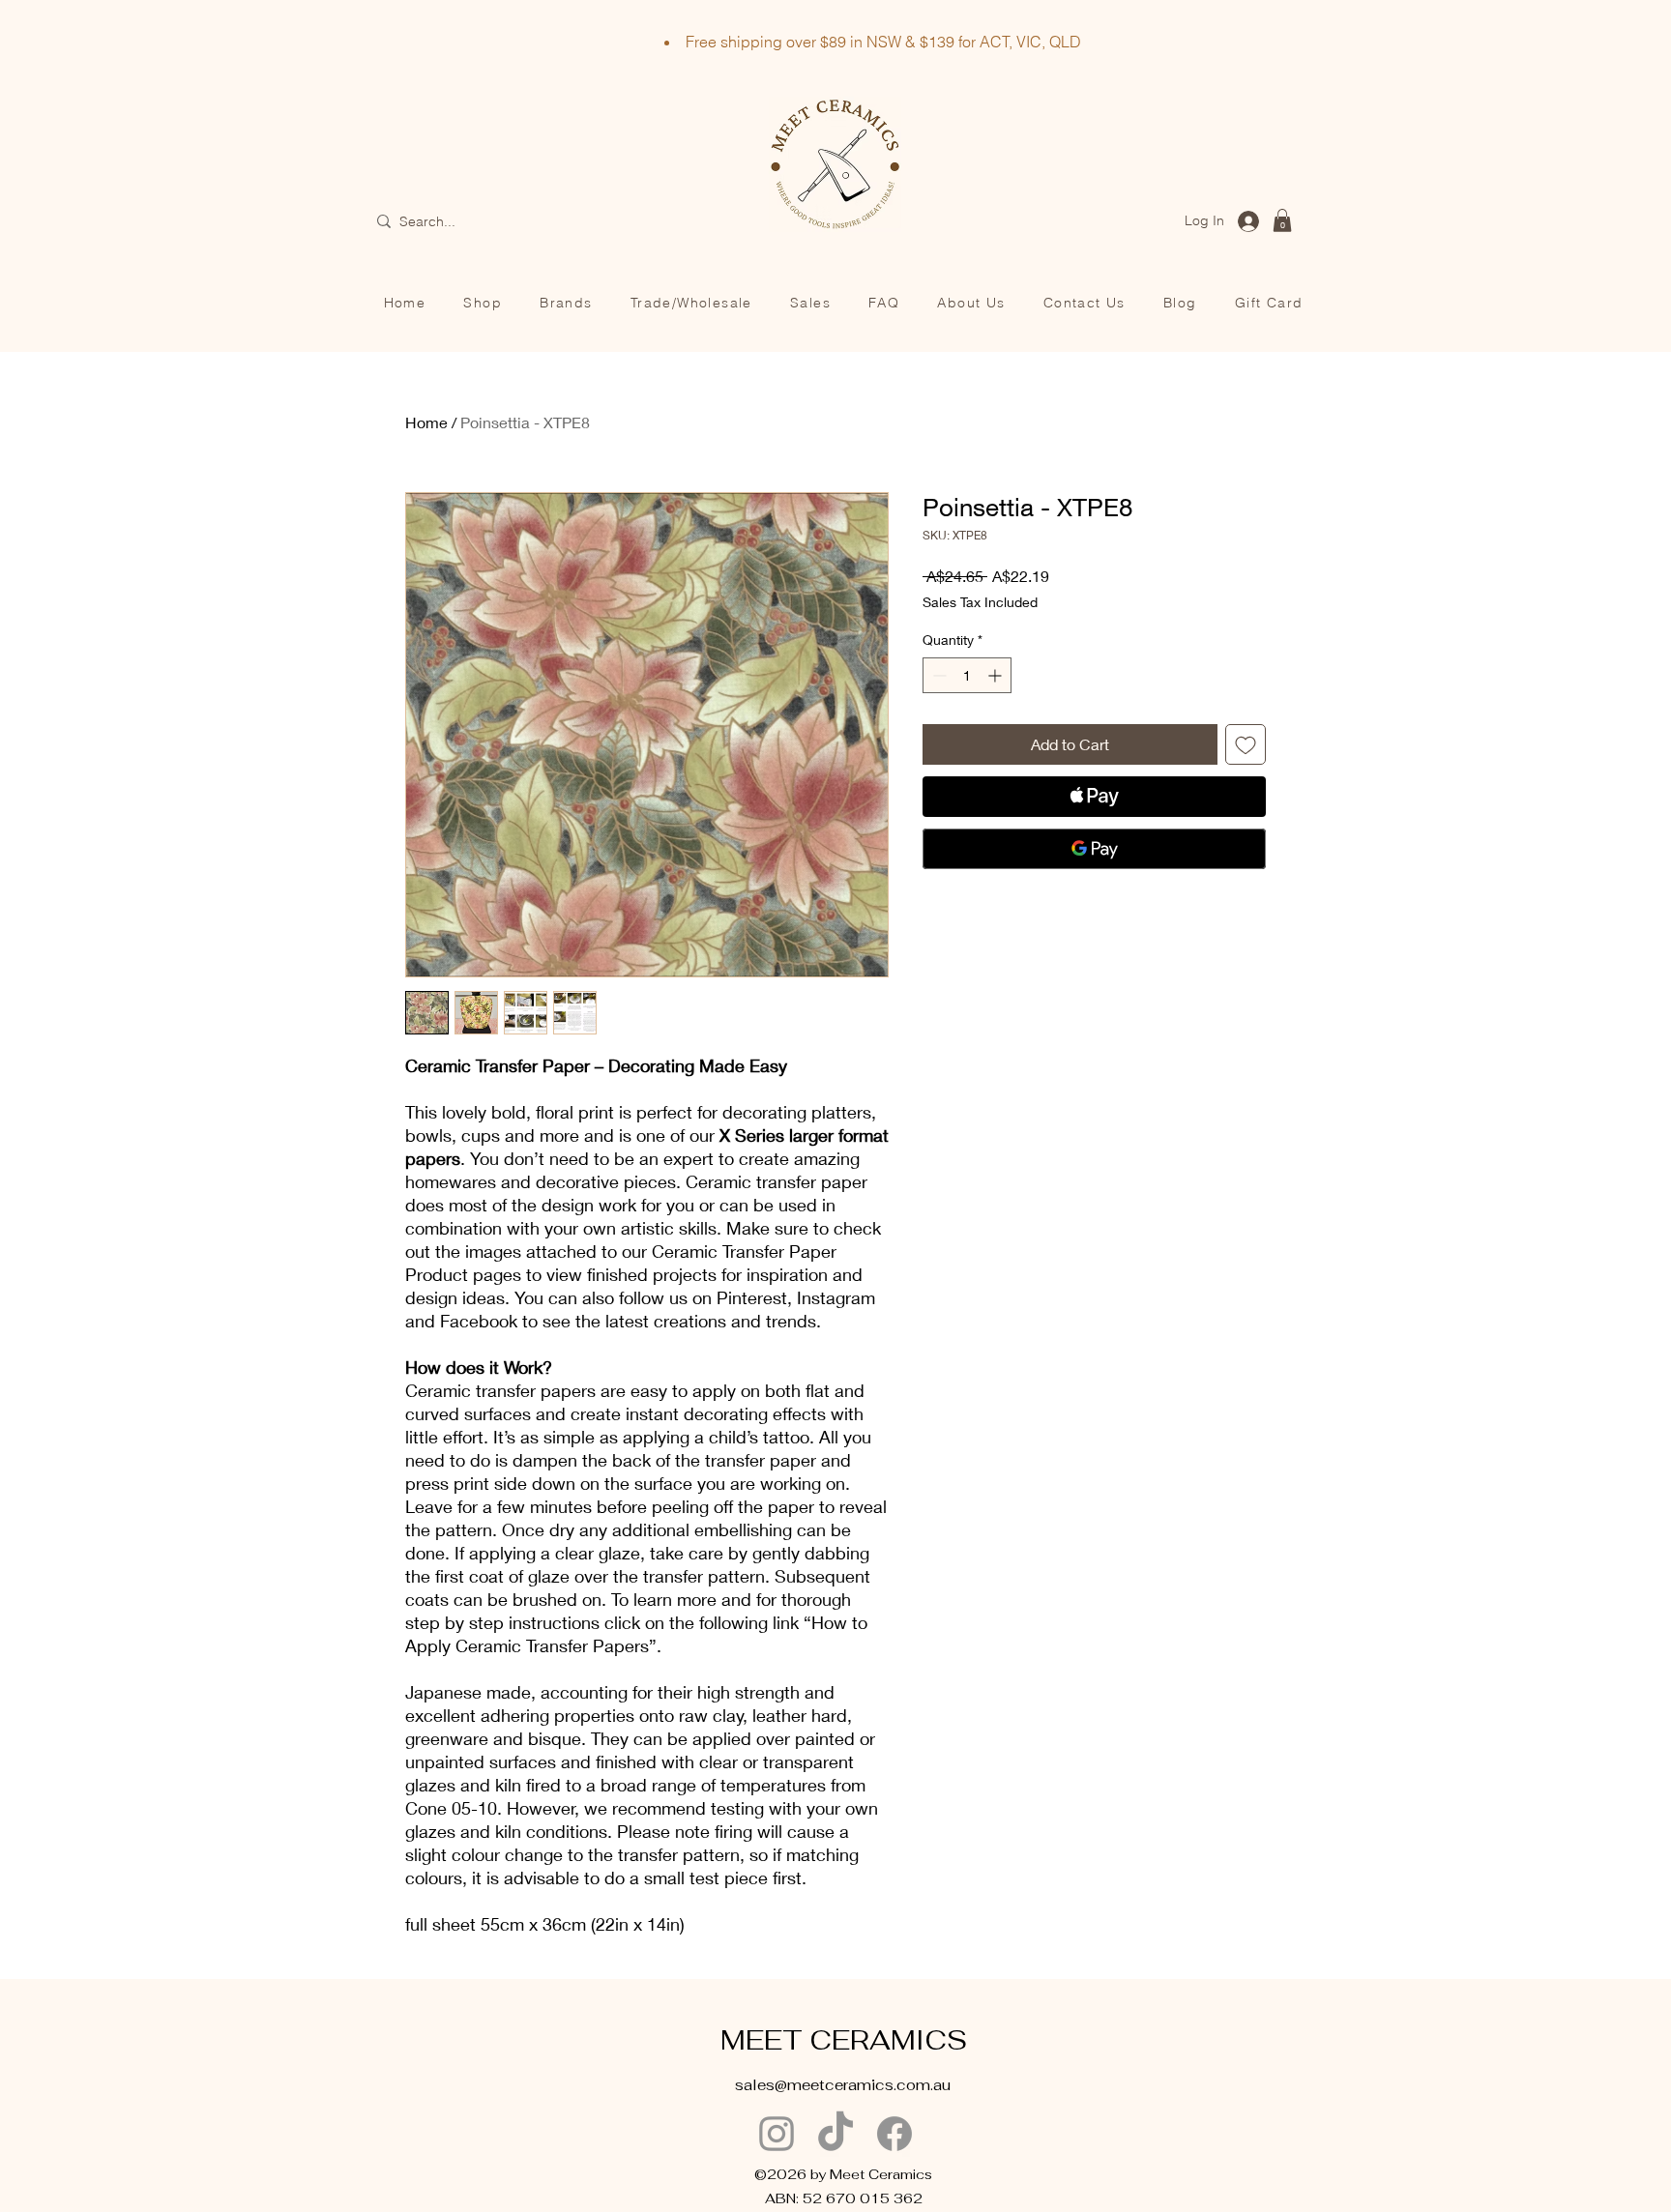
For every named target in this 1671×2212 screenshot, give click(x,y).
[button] (1282, 220)
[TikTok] (835, 2134)
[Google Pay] (1094, 849)
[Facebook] (894, 2134)
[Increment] (997, 675)
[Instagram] (777, 2134)
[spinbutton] (967, 675)
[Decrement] (938, 675)
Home (426, 422)
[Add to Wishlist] (1246, 744)
